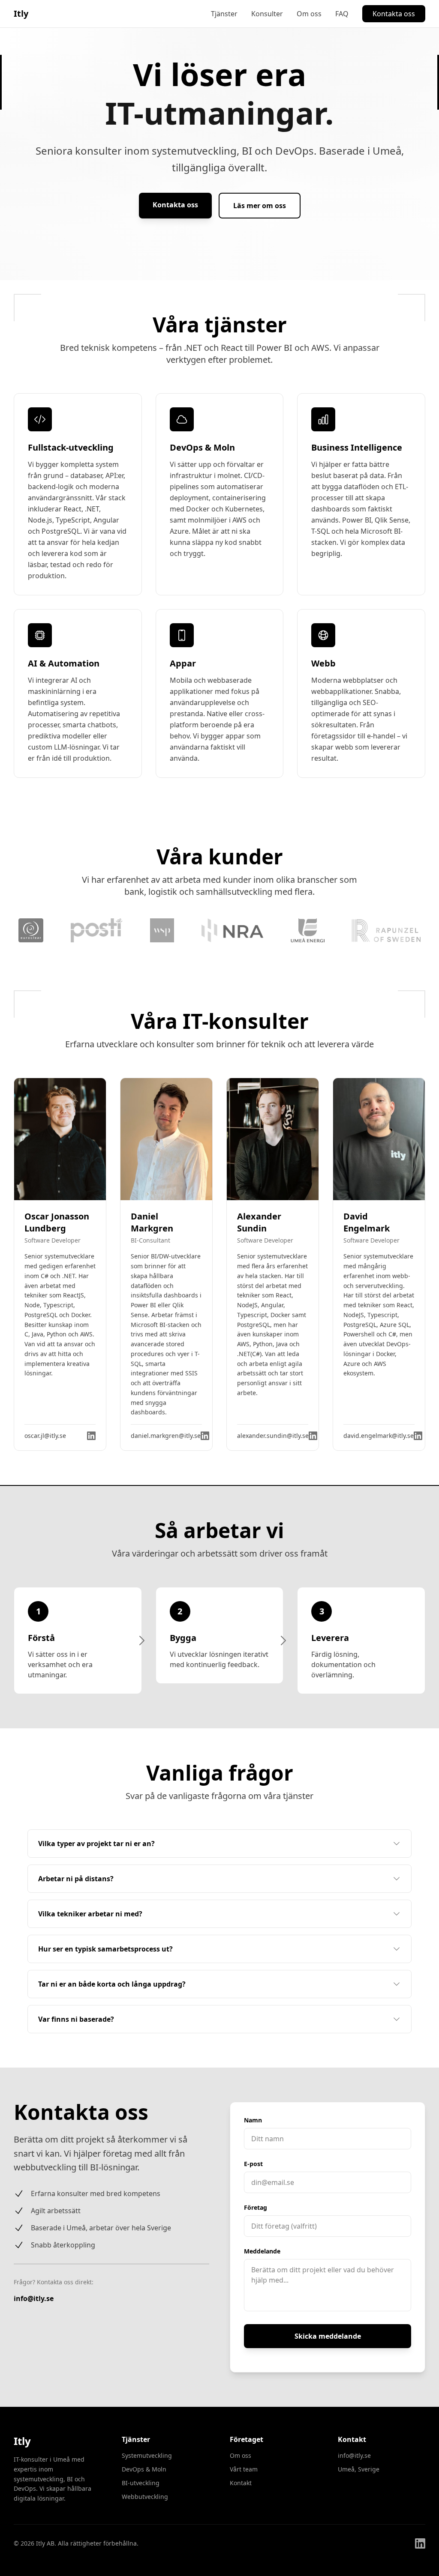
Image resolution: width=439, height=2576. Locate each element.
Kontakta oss (394, 14)
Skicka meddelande (328, 2336)
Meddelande (262, 2251)
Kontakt (241, 2483)
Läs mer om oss (260, 206)
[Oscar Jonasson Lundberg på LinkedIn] (91, 1436)
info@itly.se (34, 2298)
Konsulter (267, 14)
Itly (21, 13)
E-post (253, 2164)
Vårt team (244, 2469)
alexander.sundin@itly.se (273, 1436)
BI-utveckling (141, 2483)
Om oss (309, 14)
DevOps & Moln (144, 2469)
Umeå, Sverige (359, 2469)
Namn (253, 2120)
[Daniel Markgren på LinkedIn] (205, 1436)
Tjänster (224, 14)
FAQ (342, 14)
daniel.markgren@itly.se (166, 1436)
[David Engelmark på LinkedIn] (418, 1436)
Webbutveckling (145, 2497)
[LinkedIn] (420, 2543)
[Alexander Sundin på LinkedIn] (313, 1436)
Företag (256, 2207)
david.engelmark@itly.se (379, 1436)
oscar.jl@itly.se (45, 1436)
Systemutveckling (147, 2455)
